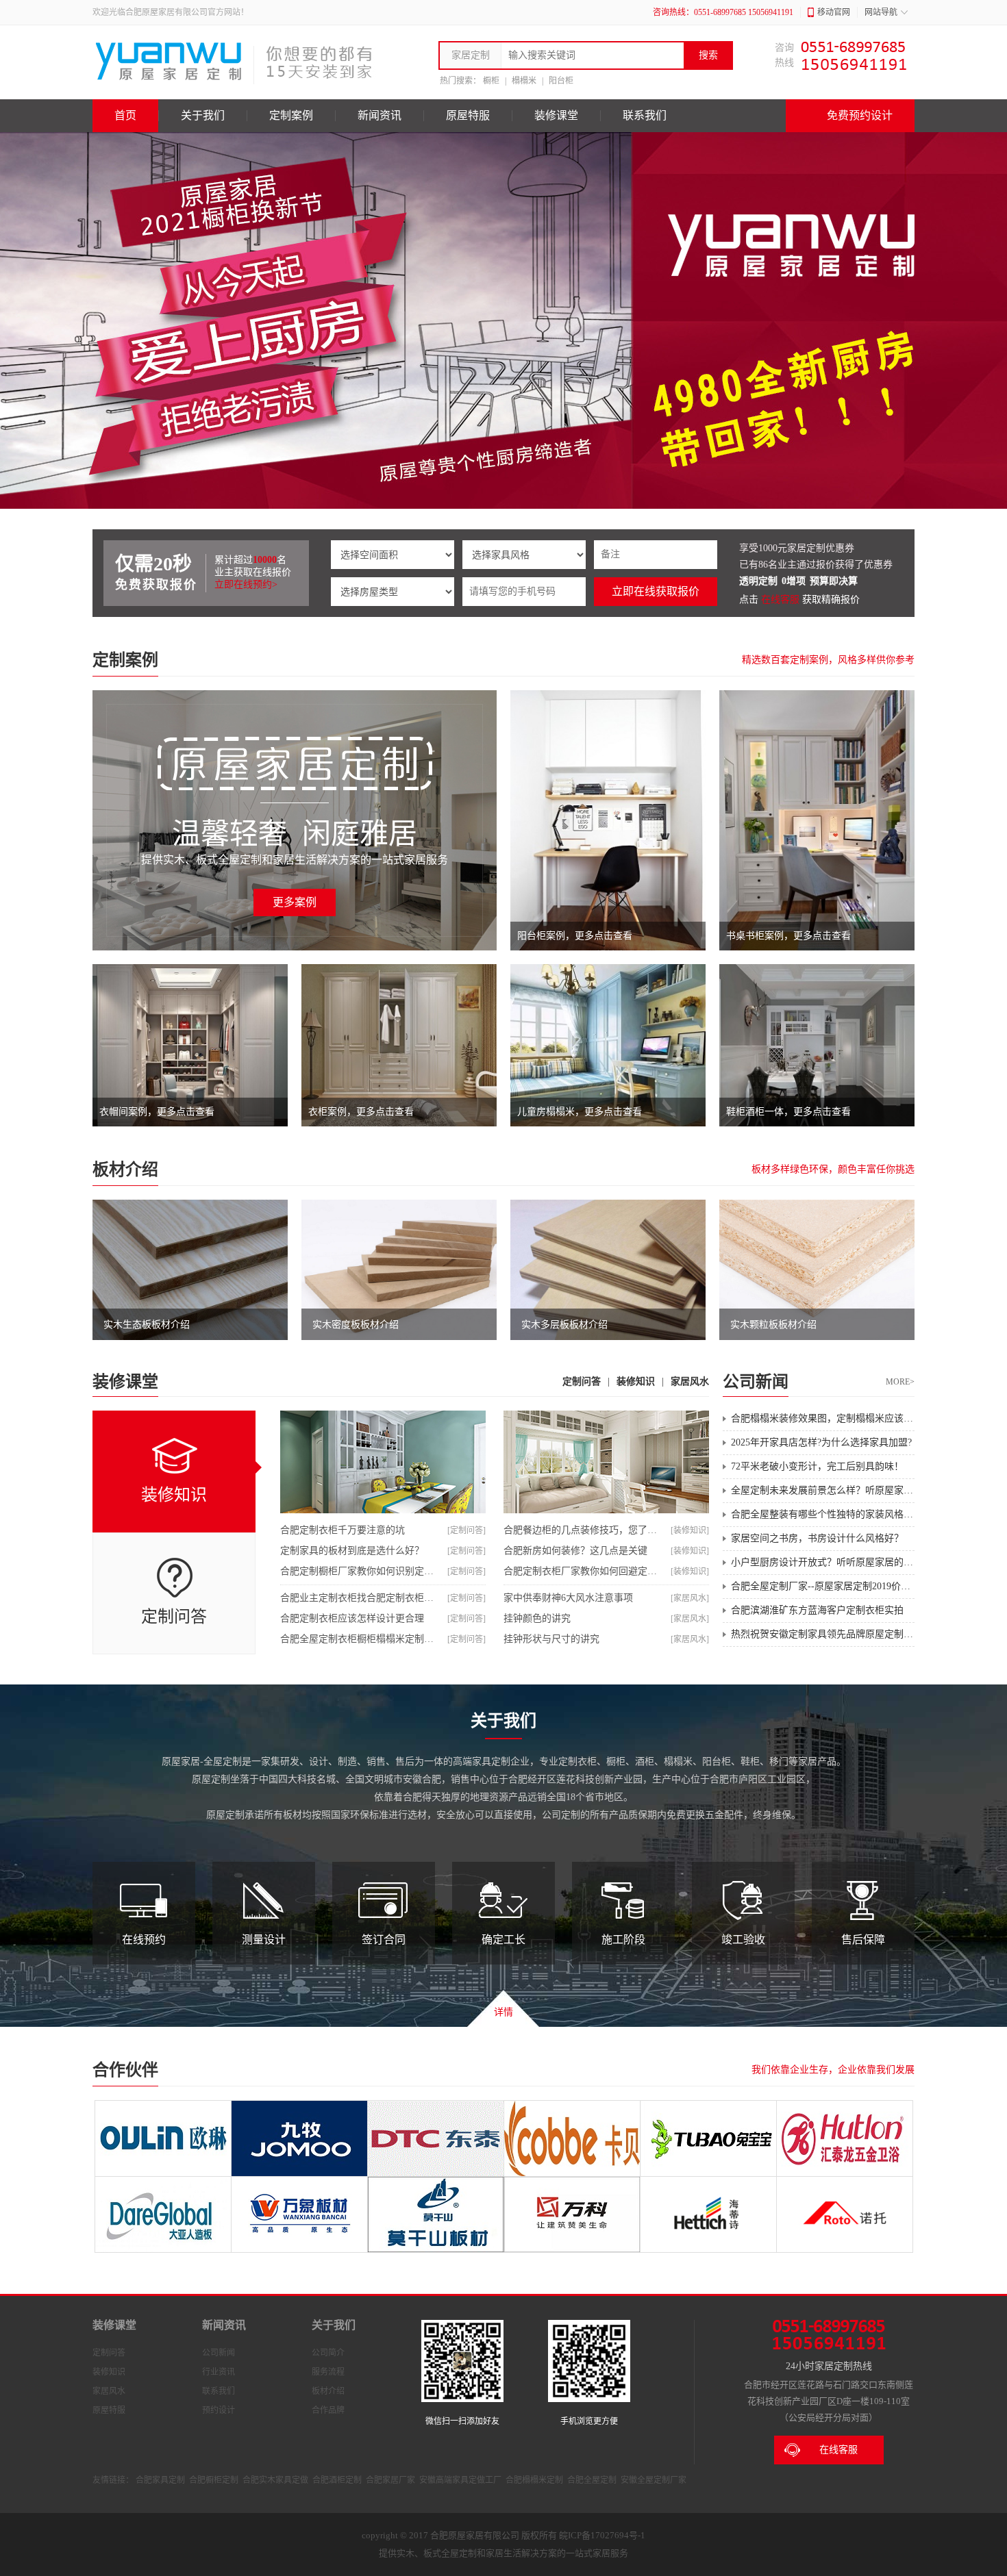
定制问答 (582, 1381)
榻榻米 (524, 81)
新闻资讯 (380, 115)
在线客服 (780, 599)
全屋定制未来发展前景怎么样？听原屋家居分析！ (823, 1490)
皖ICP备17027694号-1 (602, 2535)
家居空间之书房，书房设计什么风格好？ (817, 1538)
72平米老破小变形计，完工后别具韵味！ (817, 1466)
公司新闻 (219, 2353)
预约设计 (219, 2410)
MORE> (900, 1382)
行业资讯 (219, 2372)
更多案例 (295, 902)
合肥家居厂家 (390, 2480)
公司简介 (328, 2353)
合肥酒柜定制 (337, 2480)
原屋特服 (468, 115)
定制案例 (291, 115)
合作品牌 (328, 2410)
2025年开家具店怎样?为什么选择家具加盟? (821, 1442)
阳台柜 (561, 81)
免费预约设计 (860, 115)
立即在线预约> (246, 584)
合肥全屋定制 (592, 2480)
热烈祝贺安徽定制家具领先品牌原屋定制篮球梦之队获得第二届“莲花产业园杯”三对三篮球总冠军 (823, 1634)
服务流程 (328, 2372)
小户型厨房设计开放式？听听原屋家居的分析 (823, 1562)
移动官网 (834, 12)
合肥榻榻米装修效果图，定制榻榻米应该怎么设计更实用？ (823, 1418)
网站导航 (881, 12)
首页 (125, 115)
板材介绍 (125, 1170)
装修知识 (636, 1381)
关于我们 (203, 115)
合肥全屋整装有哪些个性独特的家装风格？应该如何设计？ (823, 1514)
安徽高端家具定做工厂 (460, 2480)
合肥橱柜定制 (214, 2480)
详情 (503, 2012)
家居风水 (690, 1381)
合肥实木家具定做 (275, 2480)
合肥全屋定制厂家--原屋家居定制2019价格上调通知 (823, 1586)
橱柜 (491, 81)
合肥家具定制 (160, 2480)
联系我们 (645, 115)
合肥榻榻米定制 (534, 2480)
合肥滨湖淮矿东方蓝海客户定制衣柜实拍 (817, 1610)
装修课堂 (556, 115)
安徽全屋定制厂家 (654, 2480)
